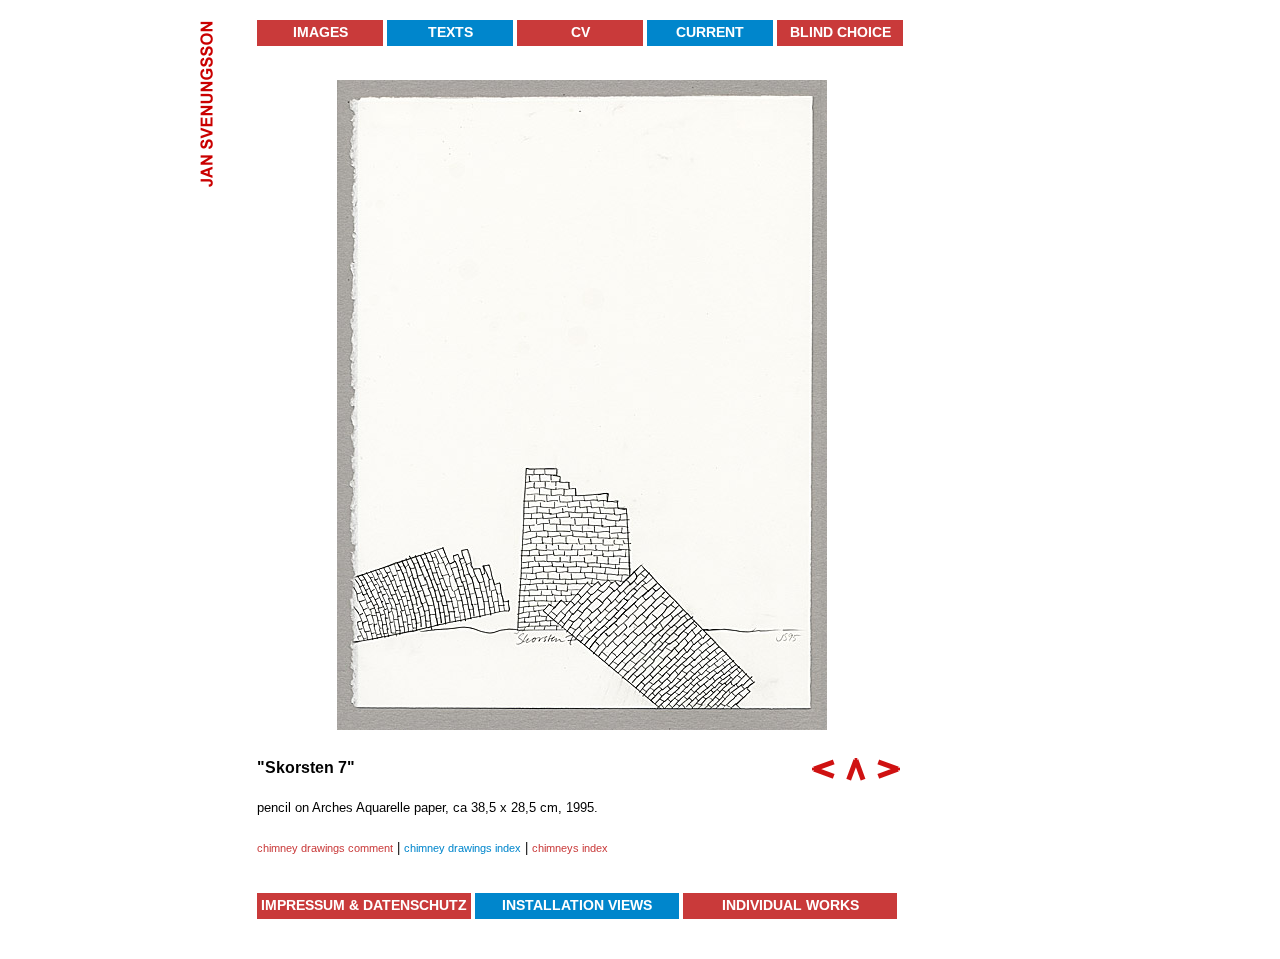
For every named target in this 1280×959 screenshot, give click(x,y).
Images (320, 32)
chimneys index (570, 848)
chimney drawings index (462, 848)
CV (580, 32)
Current (710, 32)
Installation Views (577, 905)
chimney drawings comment (325, 848)
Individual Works (790, 905)
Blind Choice (840, 32)
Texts (450, 32)
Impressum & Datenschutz (364, 905)
